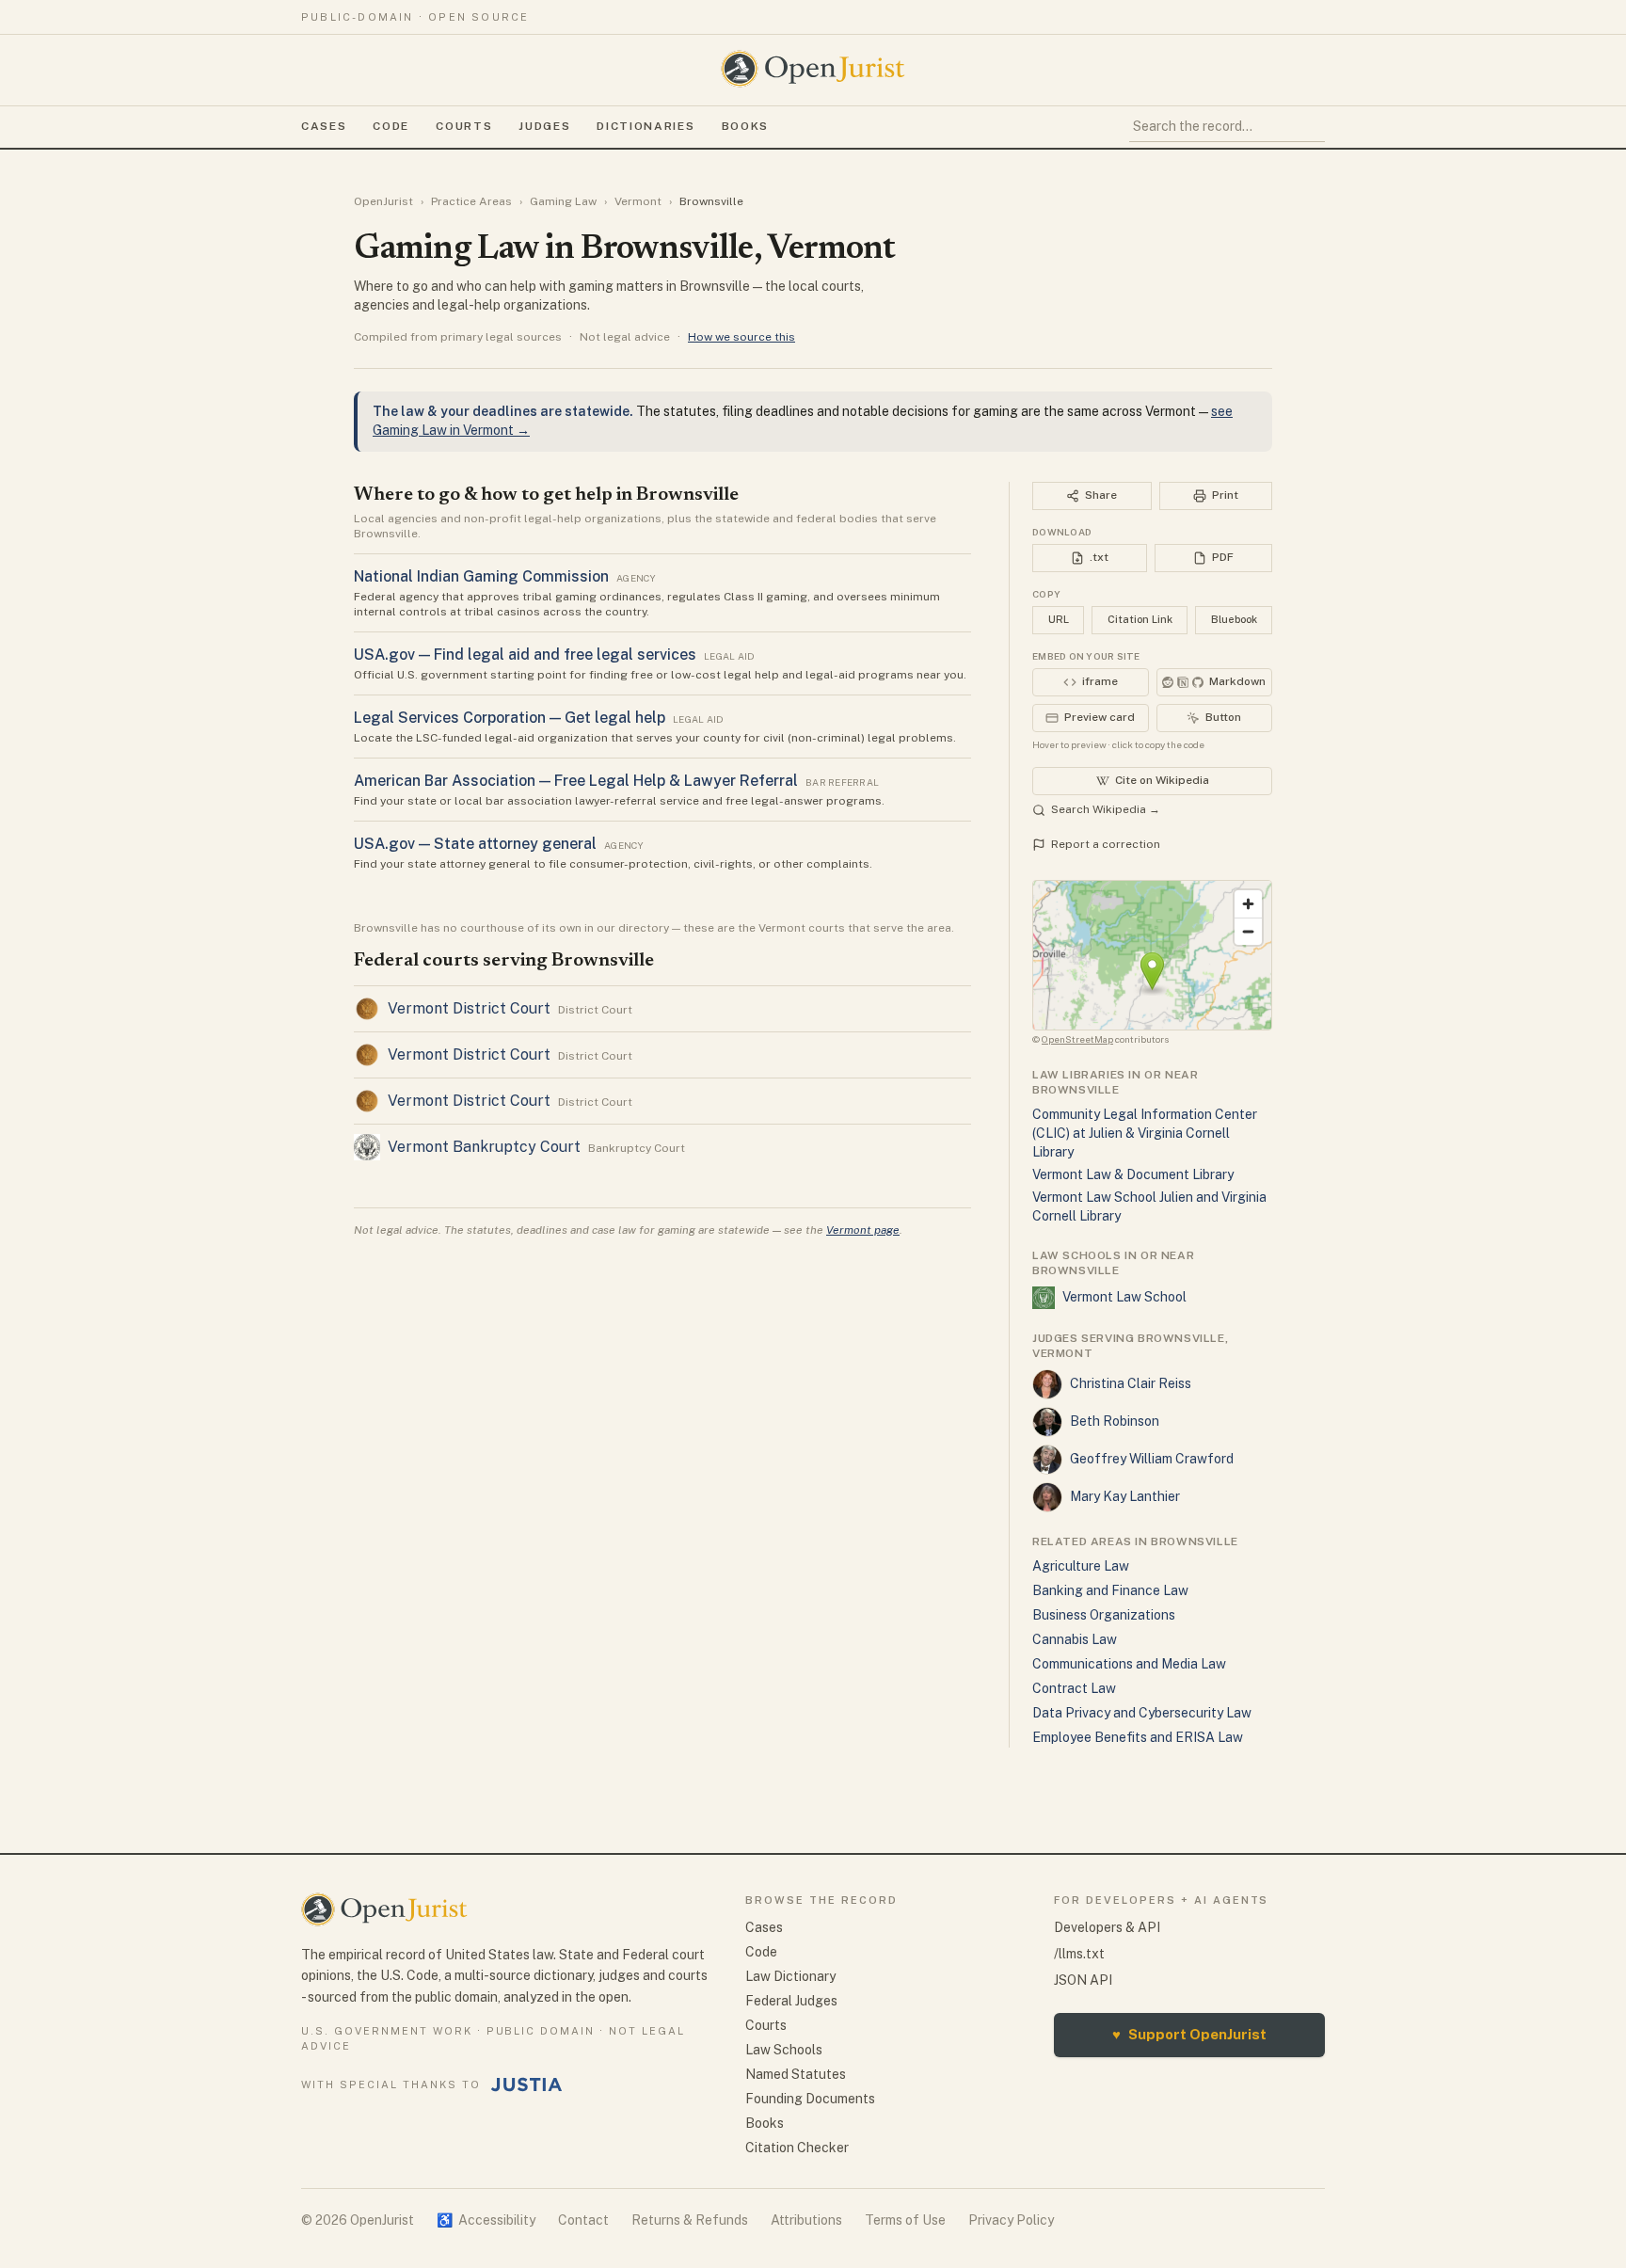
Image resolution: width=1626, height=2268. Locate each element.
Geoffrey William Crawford (1152, 1459)
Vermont (638, 201)
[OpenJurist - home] (813, 69)
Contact (583, 2220)
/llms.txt (1079, 1954)
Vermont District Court (469, 1008)
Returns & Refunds (690, 2220)
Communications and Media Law (1129, 1664)
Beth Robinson (1115, 1421)
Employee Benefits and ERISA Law (1138, 1737)
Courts (464, 126)
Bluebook (1234, 619)
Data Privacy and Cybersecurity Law (1142, 1713)
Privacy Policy (1011, 2220)
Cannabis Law (1075, 1639)
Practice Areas (471, 201)
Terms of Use (905, 2220)
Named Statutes (796, 2074)
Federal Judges (791, 2001)
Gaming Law (563, 201)
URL (1059, 619)
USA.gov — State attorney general (475, 844)
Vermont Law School (1124, 1297)
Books (745, 126)
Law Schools (784, 2050)
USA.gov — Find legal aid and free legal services (525, 655)
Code (391, 126)
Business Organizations (1104, 1615)
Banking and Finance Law (1110, 1590)
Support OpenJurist (1189, 2034)
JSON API (1083, 1980)
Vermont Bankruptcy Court (484, 1147)
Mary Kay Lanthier (1125, 1496)
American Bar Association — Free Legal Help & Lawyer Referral (576, 781)
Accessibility (486, 2220)
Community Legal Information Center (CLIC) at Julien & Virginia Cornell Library (1145, 1133)
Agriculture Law (1081, 1566)
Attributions (806, 2220)
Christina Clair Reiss (1131, 1383)
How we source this (741, 337)
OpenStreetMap (1077, 1039)
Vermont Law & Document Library (1133, 1174)
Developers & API (1107, 1927)
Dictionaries (646, 126)
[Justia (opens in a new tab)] (527, 2084)
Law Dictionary (790, 1976)
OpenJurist (383, 201)
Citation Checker (797, 2148)
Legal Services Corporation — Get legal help (510, 718)
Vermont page (863, 1230)
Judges (544, 126)
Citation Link (1140, 619)
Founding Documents (810, 2099)
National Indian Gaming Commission (481, 576)
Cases (324, 126)
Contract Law (1074, 1688)
